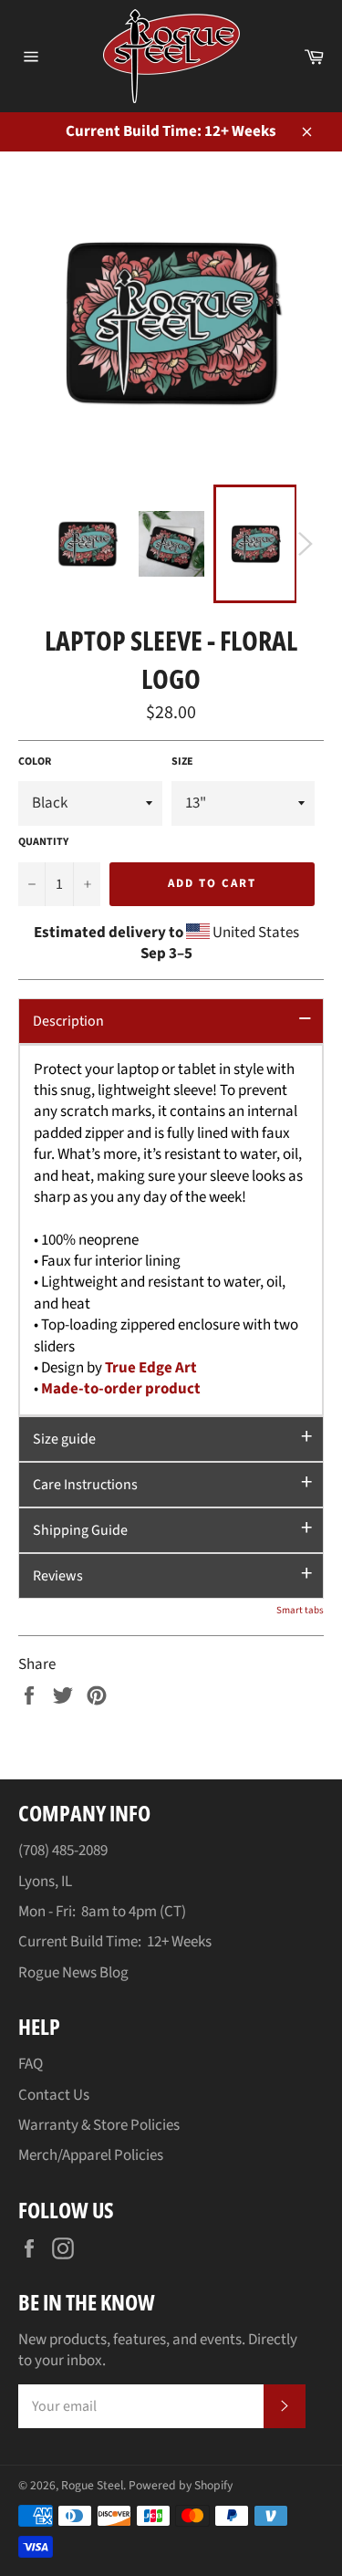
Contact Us (54, 2095)
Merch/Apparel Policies (91, 2155)
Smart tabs (300, 1610)
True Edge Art (151, 1368)
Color (35, 762)
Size (182, 762)
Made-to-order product (121, 1389)
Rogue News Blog (73, 1973)
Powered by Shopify (181, 2485)
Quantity (43, 842)
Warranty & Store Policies (99, 2125)
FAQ (31, 2064)
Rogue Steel (92, 2485)
